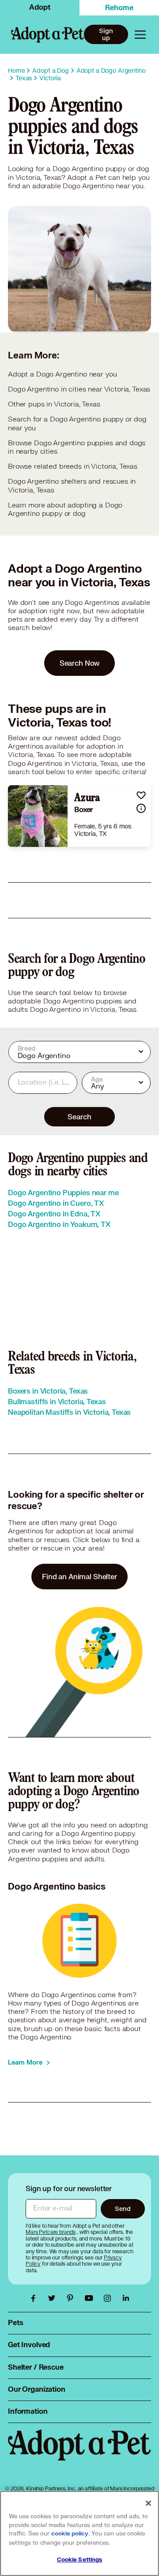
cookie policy (70, 2534)
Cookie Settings (80, 2560)
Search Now (80, 663)
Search (79, 1117)
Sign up (106, 34)
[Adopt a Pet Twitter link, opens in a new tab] (54, 2298)
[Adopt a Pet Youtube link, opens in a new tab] (91, 2298)
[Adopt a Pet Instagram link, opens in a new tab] (110, 2298)
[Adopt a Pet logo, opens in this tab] (79, 2454)
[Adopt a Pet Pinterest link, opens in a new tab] (72, 2298)
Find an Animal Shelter (79, 1576)
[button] (141, 795)
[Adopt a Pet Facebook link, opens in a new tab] (35, 2298)
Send (123, 2209)
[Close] (148, 2503)
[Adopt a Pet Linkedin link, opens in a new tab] (126, 2298)
